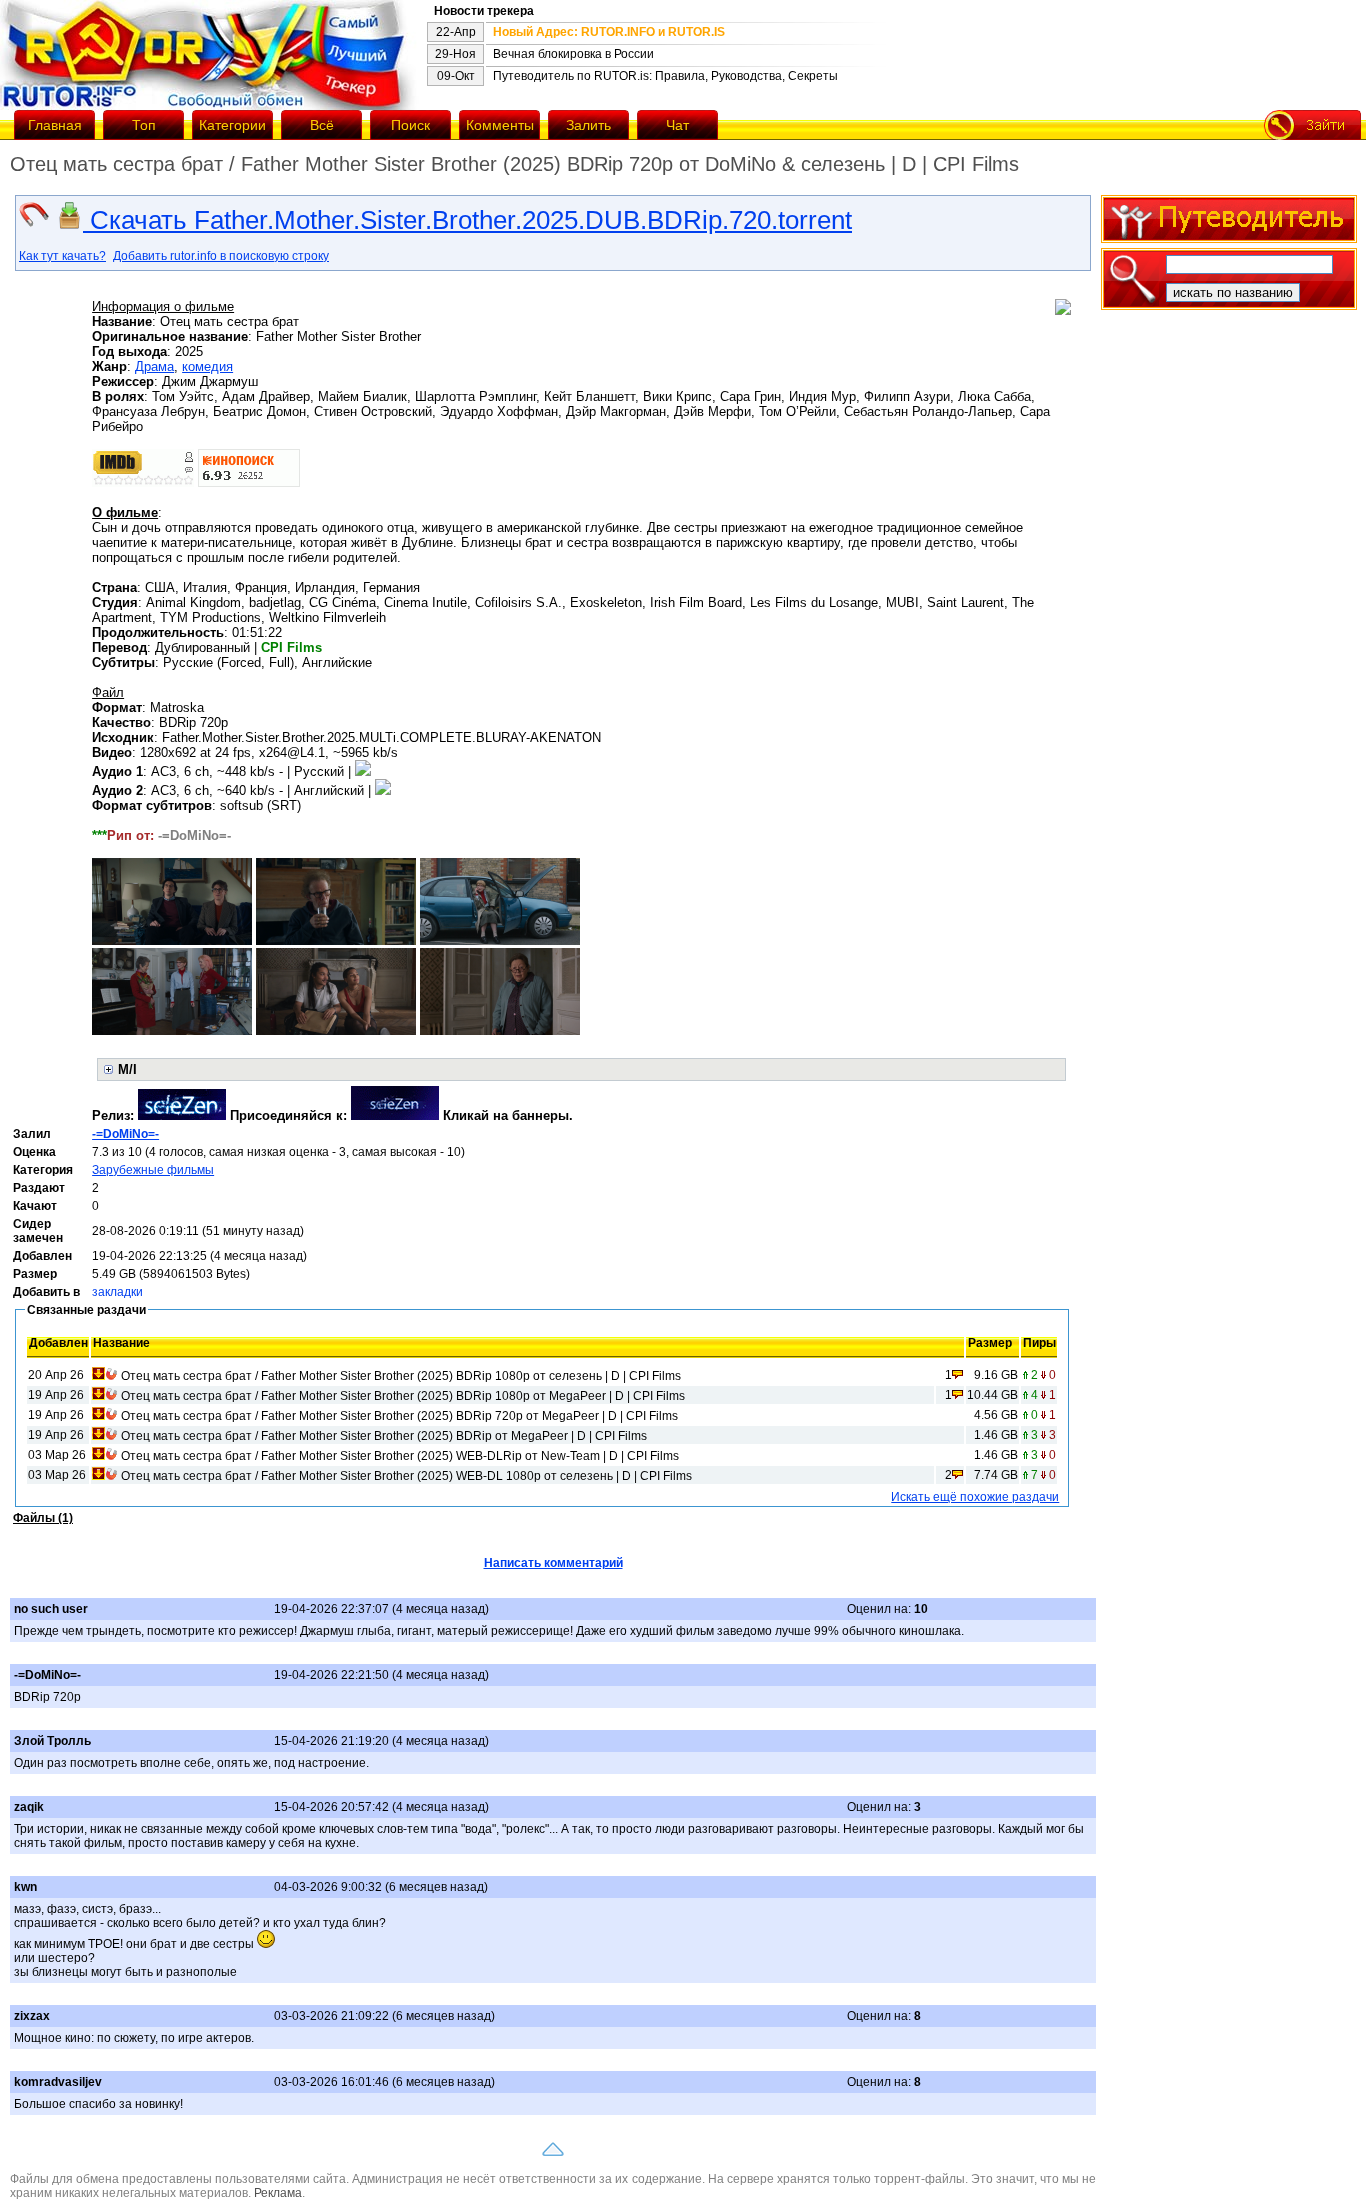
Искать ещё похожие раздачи (975, 1497)
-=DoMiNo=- (125, 1134)
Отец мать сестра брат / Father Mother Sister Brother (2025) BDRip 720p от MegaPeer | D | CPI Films (399, 1416)
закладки (117, 1292)
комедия (207, 366)
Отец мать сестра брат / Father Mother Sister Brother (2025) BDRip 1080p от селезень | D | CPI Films (401, 1376)
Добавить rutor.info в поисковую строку (221, 256)
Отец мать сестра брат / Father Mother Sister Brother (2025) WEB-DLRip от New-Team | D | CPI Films (400, 1456)
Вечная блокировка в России (573, 54)
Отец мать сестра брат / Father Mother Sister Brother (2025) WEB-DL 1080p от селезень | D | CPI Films (406, 1476)
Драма (154, 366)
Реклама (278, 2193)
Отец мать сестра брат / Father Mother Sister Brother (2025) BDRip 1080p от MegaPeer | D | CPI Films (403, 1396)
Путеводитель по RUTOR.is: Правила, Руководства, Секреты (665, 76)
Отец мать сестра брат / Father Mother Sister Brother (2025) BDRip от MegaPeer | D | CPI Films (384, 1436)
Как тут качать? (62, 256)
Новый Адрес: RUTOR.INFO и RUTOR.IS (609, 32)
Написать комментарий (553, 1563)
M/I (127, 1069)
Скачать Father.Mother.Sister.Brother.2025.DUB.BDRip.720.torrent (467, 220)
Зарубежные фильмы (153, 1170)
